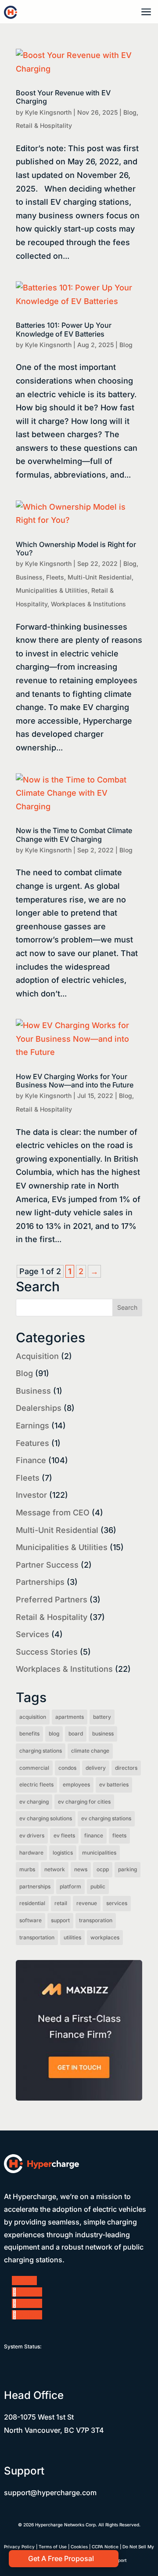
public (98, 1886)
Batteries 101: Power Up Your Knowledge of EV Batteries (64, 329)
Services (32, 1634)
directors (126, 1768)
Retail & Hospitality (44, 125)
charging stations (41, 1751)
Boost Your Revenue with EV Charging (63, 97)
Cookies (79, 2547)
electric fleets (36, 1784)
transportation (37, 1937)
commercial (34, 1768)
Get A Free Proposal (61, 2558)
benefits (29, 1734)
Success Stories (47, 1652)
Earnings (32, 1426)
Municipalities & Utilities (52, 590)
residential (32, 1903)
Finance (31, 1460)
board (76, 1734)
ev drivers (32, 1835)
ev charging (34, 1802)
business (103, 1734)
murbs (27, 1869)
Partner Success (47, 1565)
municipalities (99, 1853)
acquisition (33, 1717)
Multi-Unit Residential (100, 577)
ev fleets (64, 1835)
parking (127, 1869)
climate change (90, 1751)
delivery (96, 1768)
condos (67, 1768)
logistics (63, 1853)
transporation (96, 1920)
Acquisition (37, 1356)
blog (54, 1734)
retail (61, 1903)
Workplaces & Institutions (88, 604)
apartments (70, 1717)
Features (32, 1443)
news (81, 1869)
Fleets (55, 577)
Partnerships (40, 1582)
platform (70, 1886)
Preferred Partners (52, 1600)
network (55, 1869)
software (31, 1920)
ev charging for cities (84, 1802)
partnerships (35, 1886)
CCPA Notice (105, 2547)
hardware (31, 1853)
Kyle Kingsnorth (48, 112)
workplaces (105, 1937)
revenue (87, 1903)
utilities (72, 1937)
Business (29, 577)
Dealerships (39, 1408)
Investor (31, 1495)
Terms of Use (53, 2547)
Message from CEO (53, 1513)
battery (102, 1717)
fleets (119, 1835)
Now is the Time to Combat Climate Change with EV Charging (74, 835)
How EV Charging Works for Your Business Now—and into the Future (75, 1081)
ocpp (103, 1869)
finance (94, 1835)
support (60, 1920)
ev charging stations (106, 1818)
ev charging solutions (46, 1818)
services (117, 1903)
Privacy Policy (19, 2547)
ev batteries (114, 1784)
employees (76, 1784)
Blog (130, 112)
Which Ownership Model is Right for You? (76, 549)
